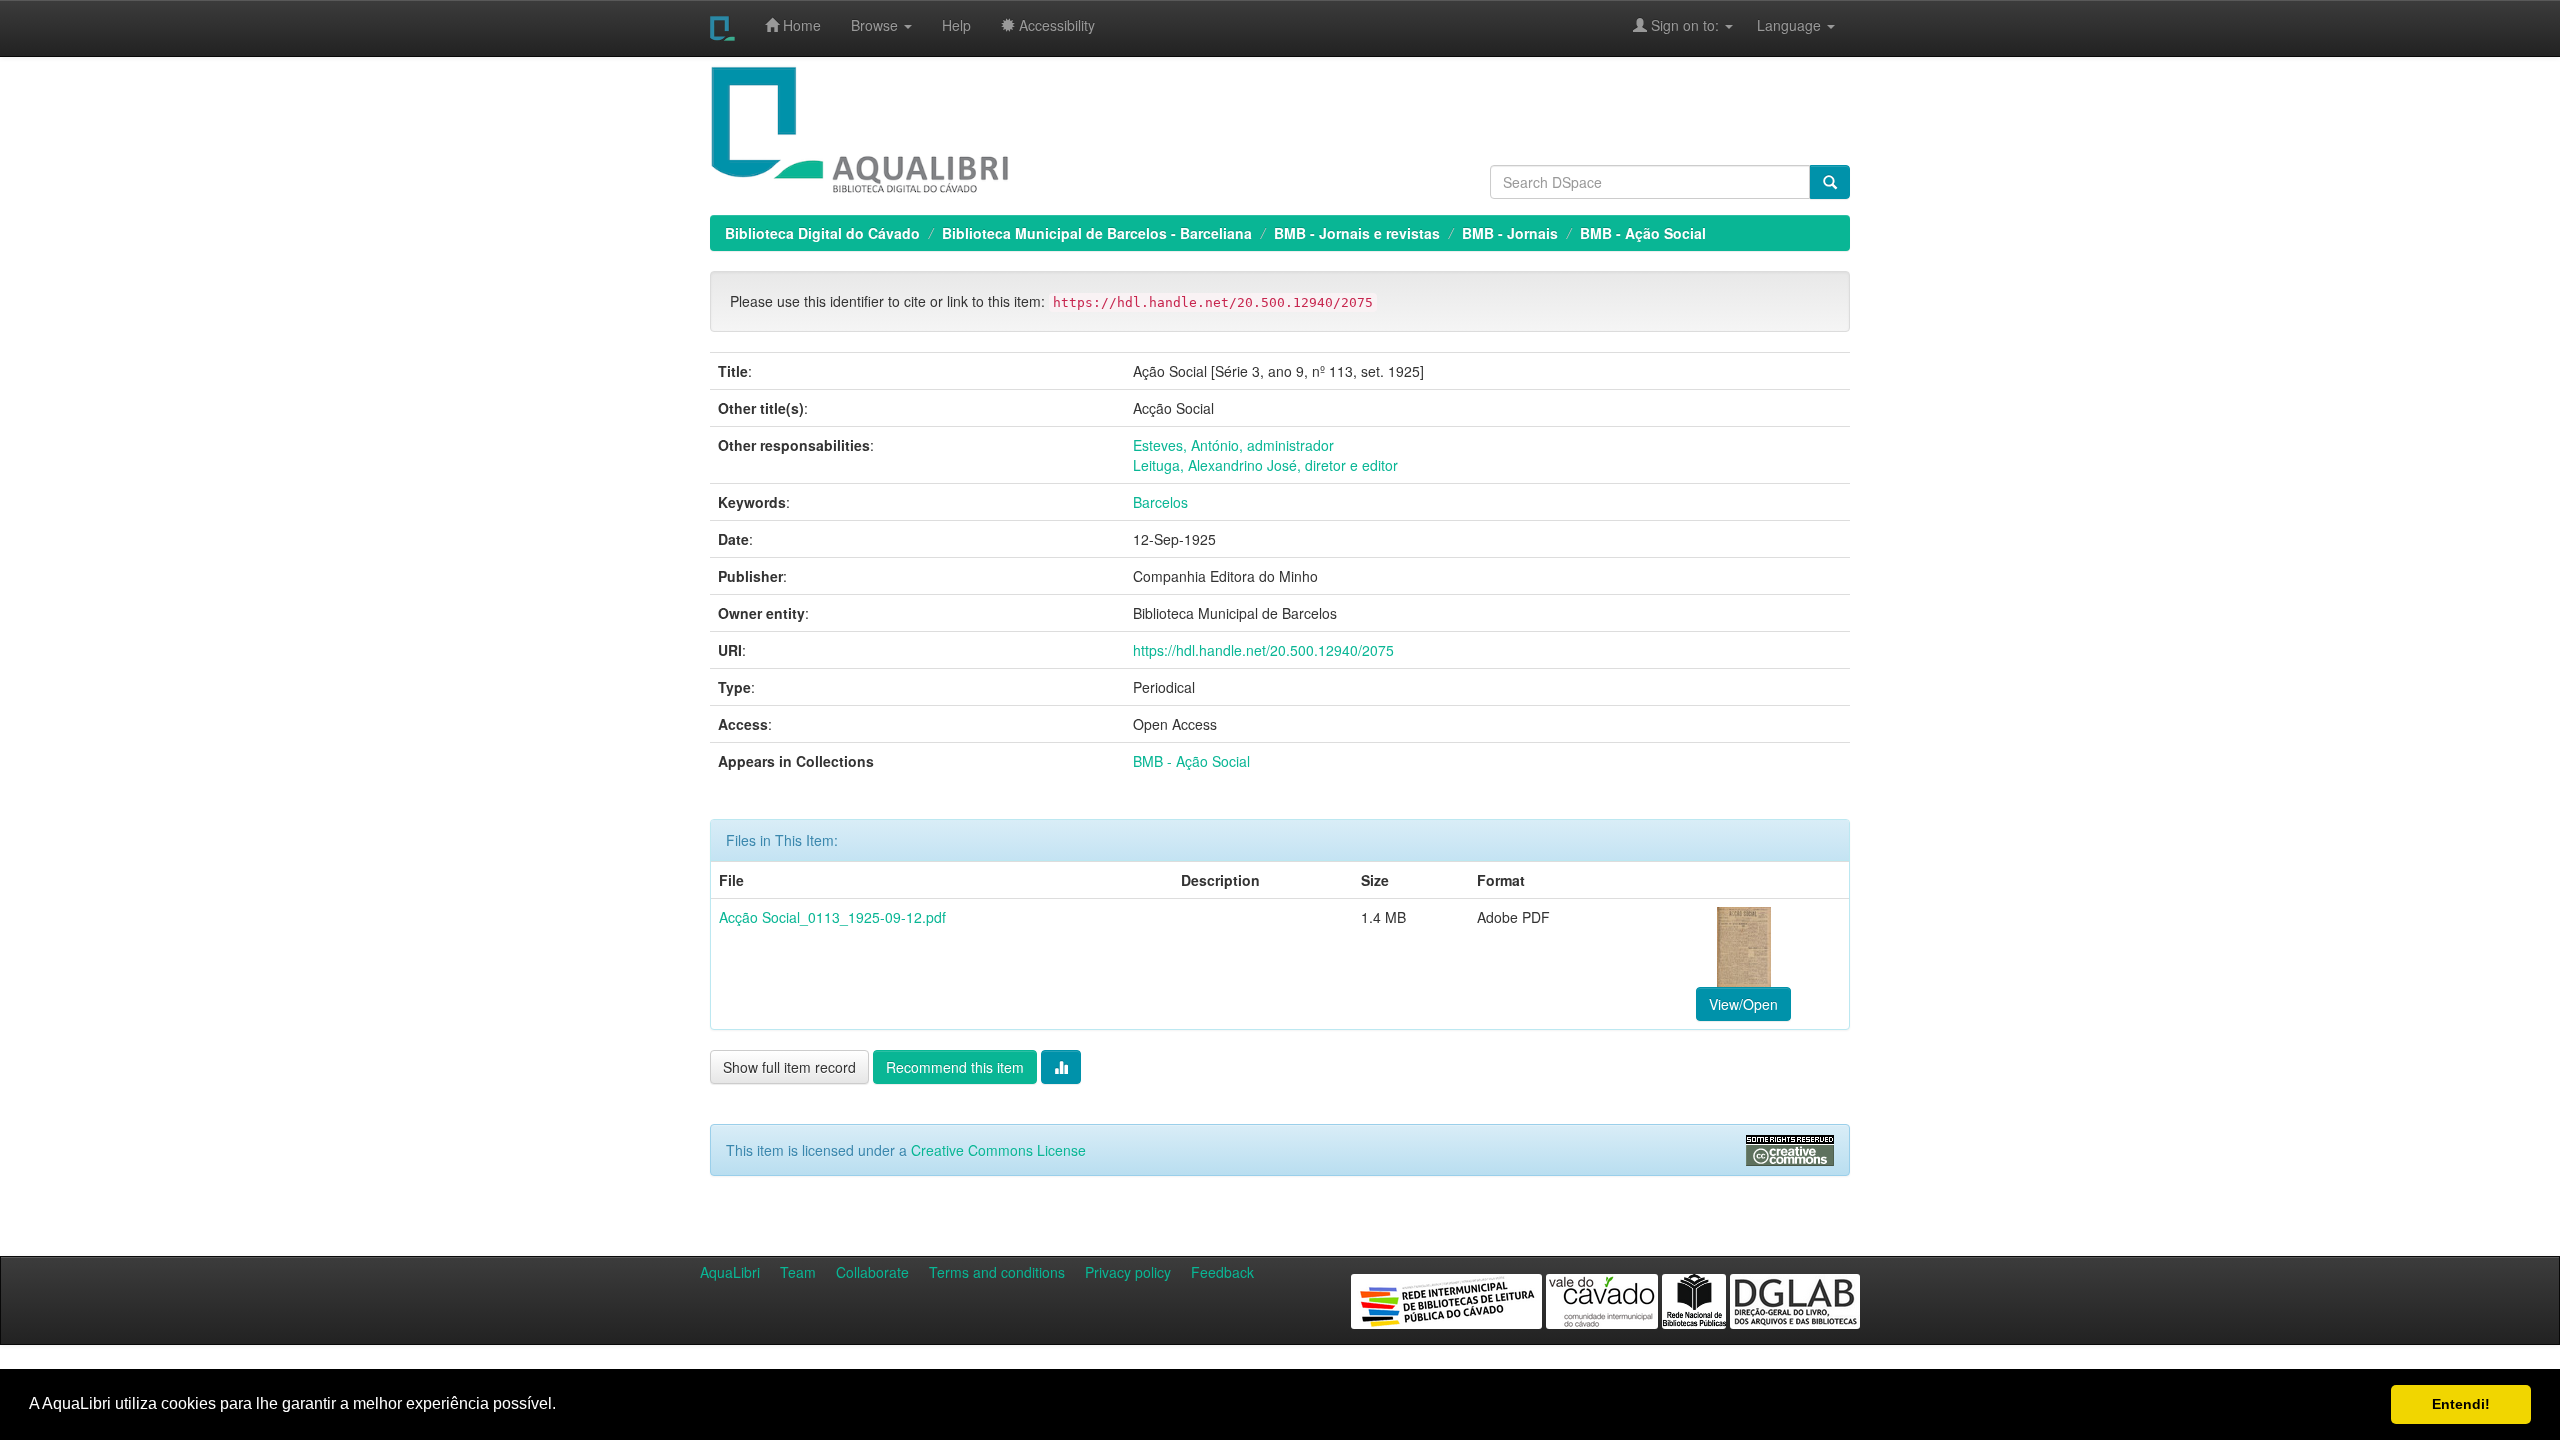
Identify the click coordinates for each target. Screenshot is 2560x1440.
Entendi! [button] (2461, 1404)
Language (1779, 25)
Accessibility (1055, 25)
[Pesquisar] (1830, 182)
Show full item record (789, 1067)
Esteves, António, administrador (1233, 445)
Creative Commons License (998, 1150)
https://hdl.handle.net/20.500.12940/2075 (1263, 650)
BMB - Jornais (1510, 233)
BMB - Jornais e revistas (1357, 233)
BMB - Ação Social (1643, 233)
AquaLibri (730, 1272)
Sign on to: (1685, 25)
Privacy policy (1128, 1272)
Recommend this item (955, 1067)
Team (798, 1272)
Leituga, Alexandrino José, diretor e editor (1265, 465)
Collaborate (872, 1272)
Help (956, 25)
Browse (876, 25)
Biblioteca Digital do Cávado (822, 233)
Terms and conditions (997, 1272)
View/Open (1743, 1004)
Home (800, 25)
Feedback (1222, 1272)
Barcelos (1160, 502)
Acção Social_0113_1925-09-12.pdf (832, 917)
